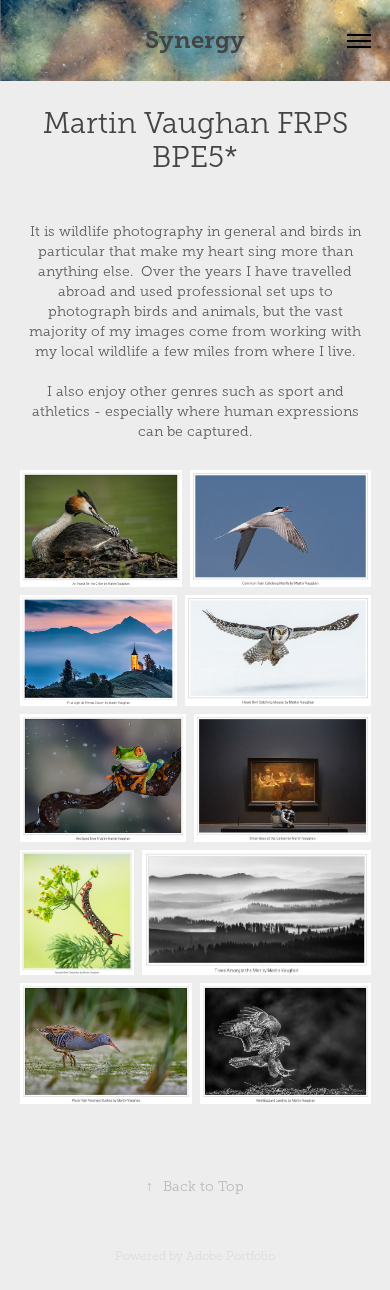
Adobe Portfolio (230, 1256)
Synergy (195, 40)
